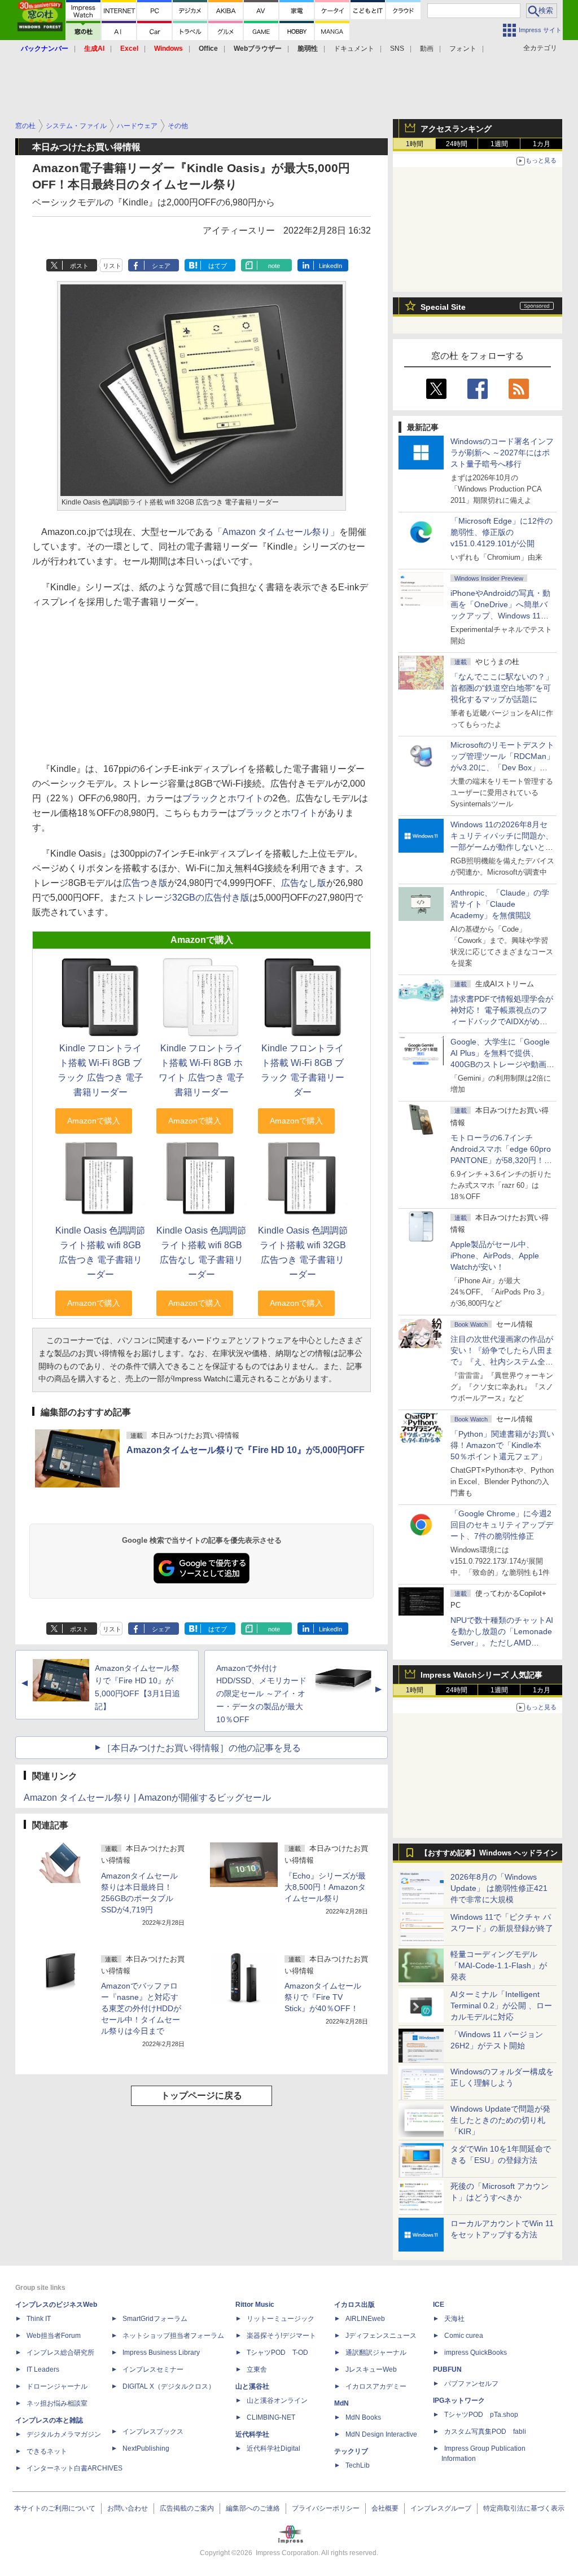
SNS (397, 49)
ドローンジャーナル (57, 2386)
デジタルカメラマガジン (64, 2434)
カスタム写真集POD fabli (485, 2432)
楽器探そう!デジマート (281, 2336)
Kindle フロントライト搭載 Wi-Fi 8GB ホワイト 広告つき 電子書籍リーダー (202, 1070)
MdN (341, 2403)
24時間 (457, 144)
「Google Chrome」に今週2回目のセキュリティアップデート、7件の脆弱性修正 (502, 1525)
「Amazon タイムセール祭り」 (276, 532)
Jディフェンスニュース (381, 2336)
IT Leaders (43, 2369)
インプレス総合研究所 (60, 2353)
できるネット (47, 2451)
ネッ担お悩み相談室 (57, 2403)
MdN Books (363, 2417)
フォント (463, 49)
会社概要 (385, 2508)
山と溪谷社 (252, 2386)
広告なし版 (304, 883)
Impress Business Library (161, 2353)
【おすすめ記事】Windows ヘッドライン (489, 1853)
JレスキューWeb (371, 2369)
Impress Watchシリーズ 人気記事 (481, 1675)
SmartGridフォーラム (155, 2319)
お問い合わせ (128, 2508)
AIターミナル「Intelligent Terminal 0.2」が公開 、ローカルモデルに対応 (501, 2005)
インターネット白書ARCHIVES (75, 2468)
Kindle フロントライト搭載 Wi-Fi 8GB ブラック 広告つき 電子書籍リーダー (100, 1070)
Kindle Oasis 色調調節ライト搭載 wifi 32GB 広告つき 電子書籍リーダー (303, 1252)
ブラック (200, 798)
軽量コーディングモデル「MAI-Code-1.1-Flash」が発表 (499, 1965)
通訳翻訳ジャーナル (376, 2353)
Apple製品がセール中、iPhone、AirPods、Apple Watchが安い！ (495, 1256)
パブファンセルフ (471, 2384)
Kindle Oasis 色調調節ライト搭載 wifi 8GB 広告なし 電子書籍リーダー (201, 1252)
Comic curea (464, 2336)
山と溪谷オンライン (277, 2401)
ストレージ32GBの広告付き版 (188, 898)
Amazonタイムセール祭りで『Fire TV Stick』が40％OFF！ (323, 1997)
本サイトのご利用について (55, 2508)
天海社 (454, 2319)
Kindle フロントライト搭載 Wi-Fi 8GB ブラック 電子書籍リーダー (303, 1070)
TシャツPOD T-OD (277, 2353)
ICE (439, 2305)
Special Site (443, 307)
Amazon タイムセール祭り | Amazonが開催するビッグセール (147, 1798)
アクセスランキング (456, 129)
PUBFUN (447, 2369)
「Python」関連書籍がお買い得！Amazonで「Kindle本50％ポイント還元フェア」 (502, 1445)
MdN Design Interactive (381, 2434)
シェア (161, 266)
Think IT (39, 2319)
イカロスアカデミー (376, 2386)
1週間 (499, 144)
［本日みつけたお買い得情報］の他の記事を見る (202, 1748)
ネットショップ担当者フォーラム (173, 2336)
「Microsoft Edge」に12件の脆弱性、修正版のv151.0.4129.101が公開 (502, 532)
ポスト (79, 266)
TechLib (358, 2465)
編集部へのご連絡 (253, 2508)
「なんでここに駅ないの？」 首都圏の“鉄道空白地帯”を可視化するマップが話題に (506, 688)
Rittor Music (255, 2305)
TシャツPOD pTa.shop (481, 2415)
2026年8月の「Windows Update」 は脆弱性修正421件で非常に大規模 (499, 1888)
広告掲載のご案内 (187, 2508)
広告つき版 (145, 883)
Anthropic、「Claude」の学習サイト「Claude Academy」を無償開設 (500, 904)
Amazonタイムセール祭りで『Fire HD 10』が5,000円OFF (246, 1450)
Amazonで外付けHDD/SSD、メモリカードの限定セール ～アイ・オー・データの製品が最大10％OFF (261, 1694)
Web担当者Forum (54, 2336)
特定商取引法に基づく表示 (524, 2508)
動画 (427, 49)
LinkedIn (330, 266)
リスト (112, 266)
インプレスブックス (153, 2432)
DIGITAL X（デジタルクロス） (169, 2386)
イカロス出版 (354, 2305)
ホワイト (246, 798)
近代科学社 (252, 2434)
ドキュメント (354, 49)
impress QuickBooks (476, 2353)
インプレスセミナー (153, 2369)
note (274, 266)
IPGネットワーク (459, 2401)
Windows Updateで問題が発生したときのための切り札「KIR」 (500, 2120)
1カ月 (542, 144)
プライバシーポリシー (326, 2508)
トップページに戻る (202, 2096)
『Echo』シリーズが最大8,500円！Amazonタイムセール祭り (325, 1887)
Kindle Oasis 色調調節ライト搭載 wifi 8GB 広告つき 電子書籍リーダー (100, 1252)
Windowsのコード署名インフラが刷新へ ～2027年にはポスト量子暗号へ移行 (502, 453)
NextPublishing (146, 2448)
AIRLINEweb (365, 2319)
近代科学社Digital (273, 2448)
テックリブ (351, 2451)
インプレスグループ (441, 2508)
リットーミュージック (281, 2319)
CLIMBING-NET (271, 2417)
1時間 (415, 144)
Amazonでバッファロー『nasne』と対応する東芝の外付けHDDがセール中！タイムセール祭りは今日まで (141, 2008)
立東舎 (257, 2369)
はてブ (218, 266)
